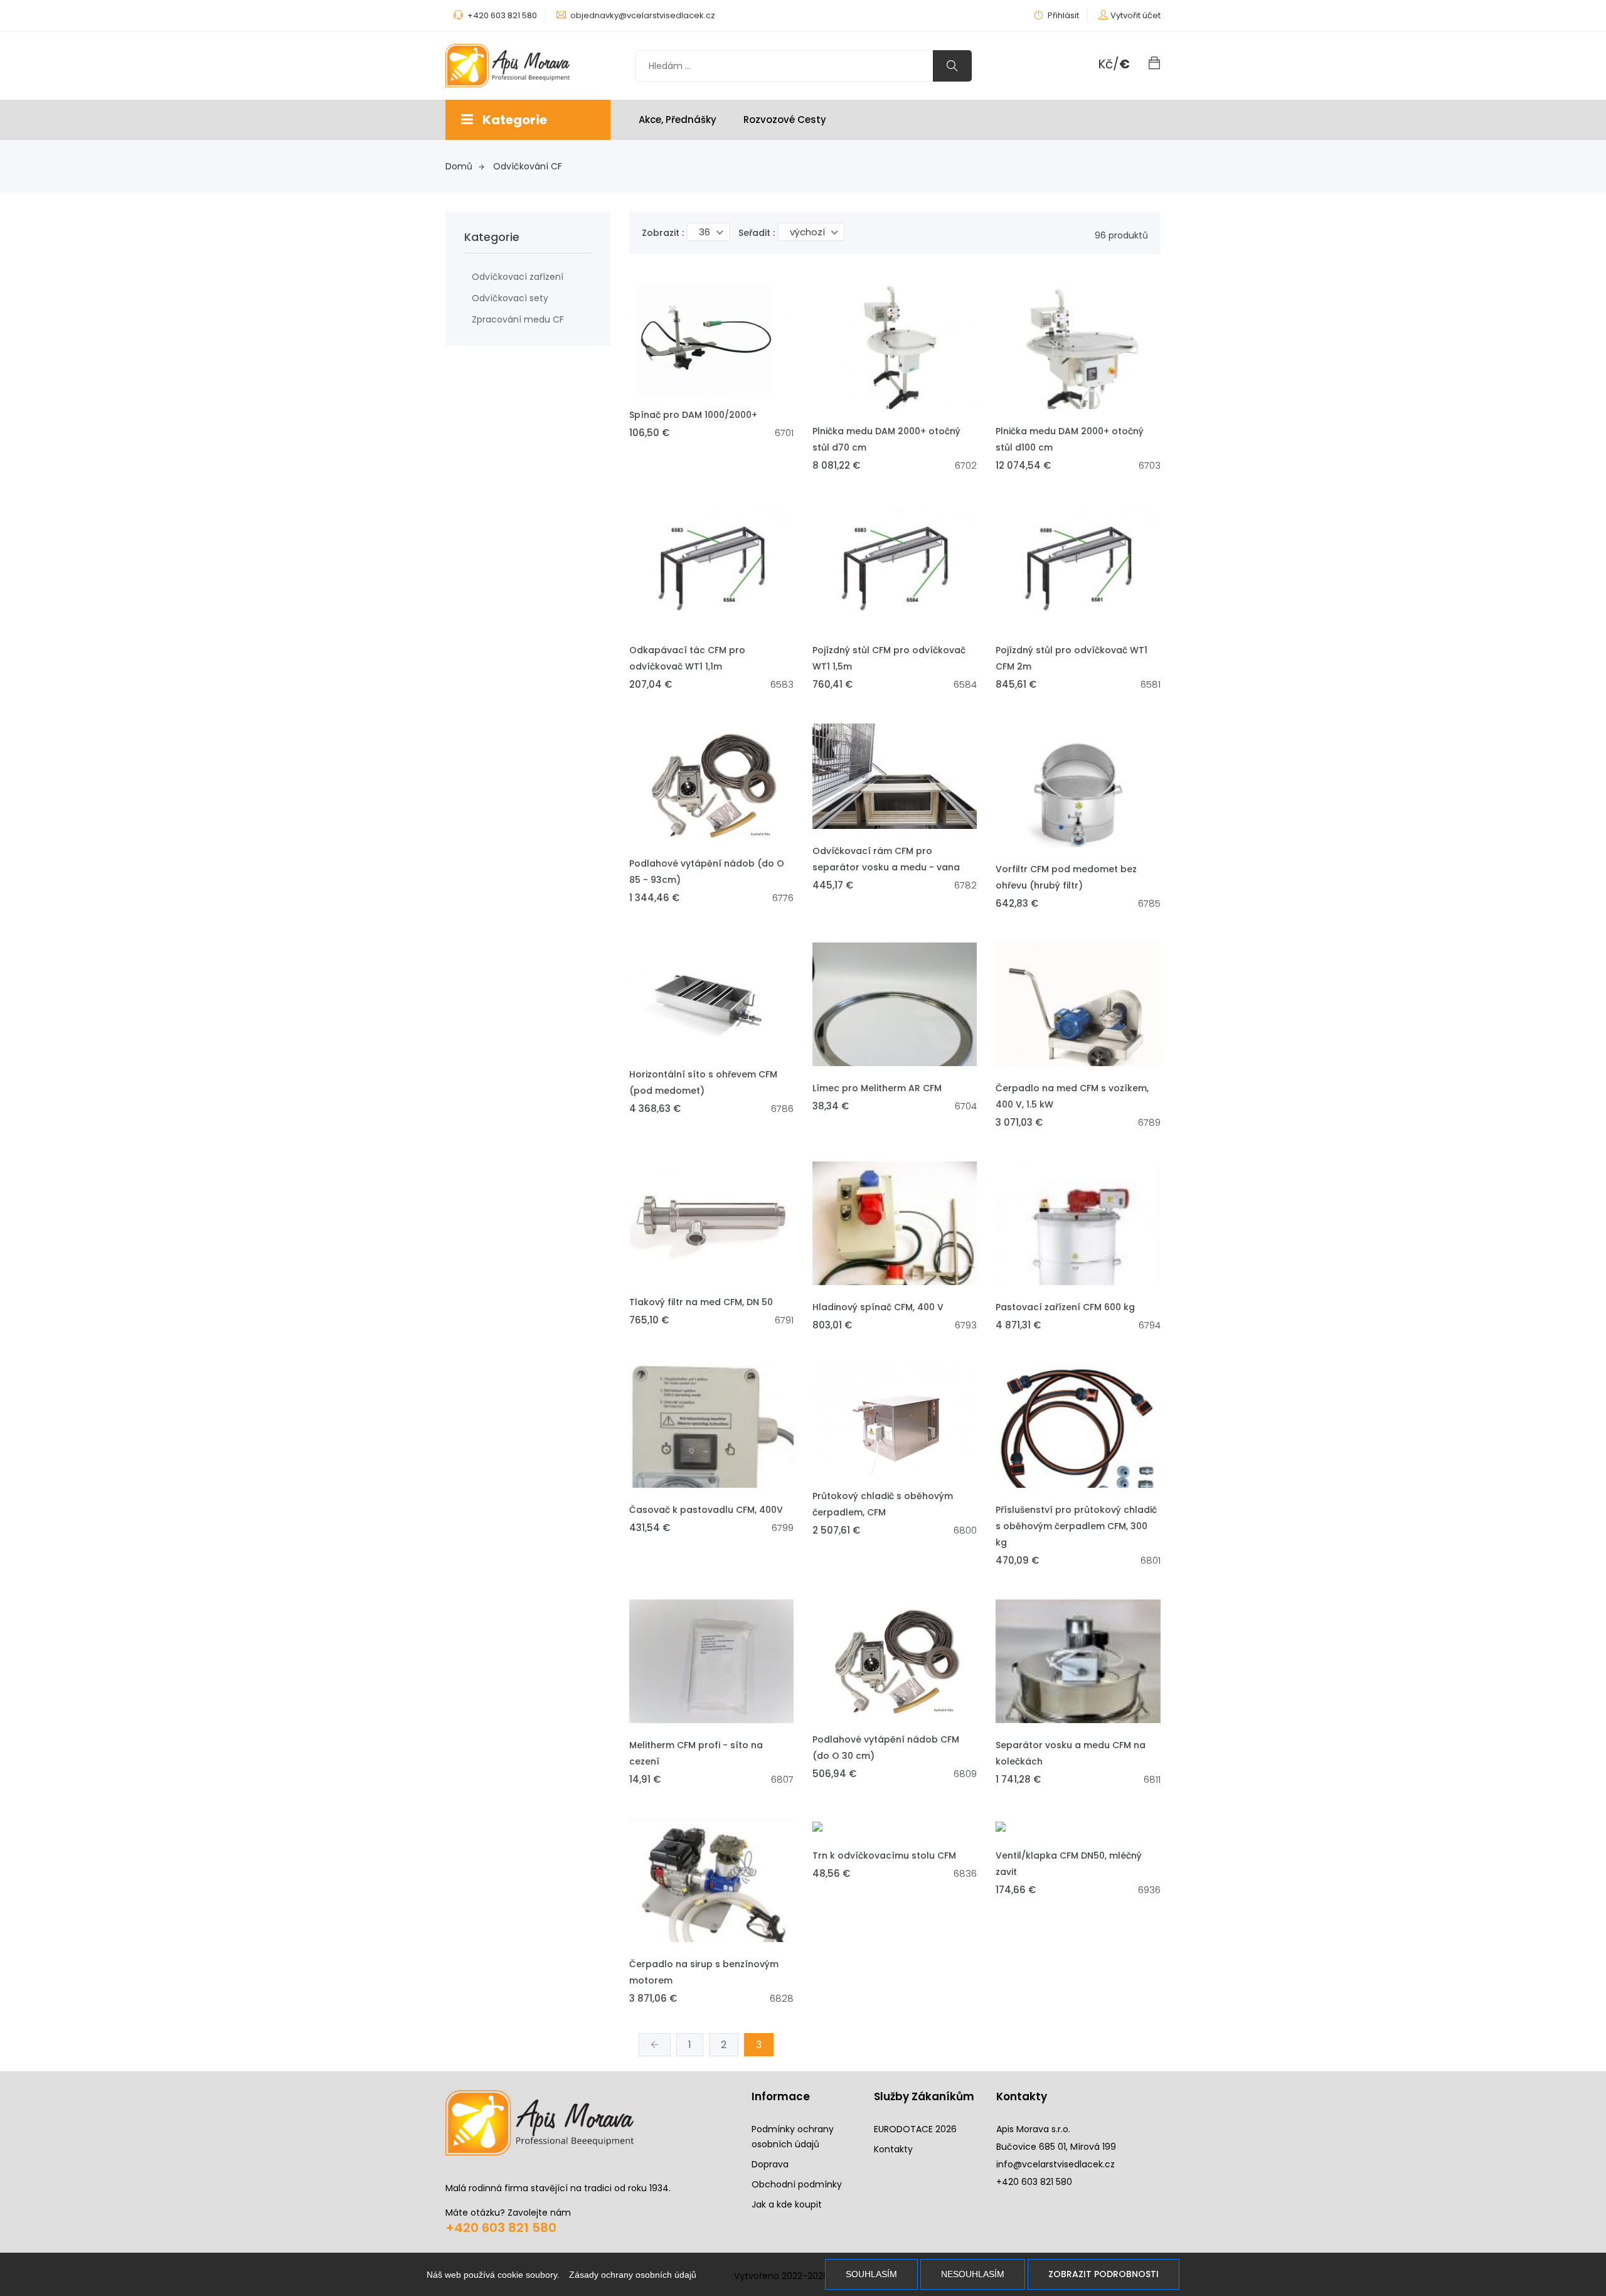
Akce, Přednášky (678, 120)
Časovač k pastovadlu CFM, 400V (706, 1510)
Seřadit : (757, 233)
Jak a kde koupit (787, 2204)
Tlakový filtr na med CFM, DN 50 (701, 1302)
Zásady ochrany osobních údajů (633, 2275)
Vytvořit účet (1135, 15)
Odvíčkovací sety (510, 298)
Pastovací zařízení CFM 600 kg (1065, 1307)
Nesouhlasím (973, 2274)
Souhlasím (871, 2274)
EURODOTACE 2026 (915, 2129)
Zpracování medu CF (518, 319)
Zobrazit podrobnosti (1103, 2274)
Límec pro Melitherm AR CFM (877, 1088)
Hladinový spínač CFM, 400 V (878, 1307)
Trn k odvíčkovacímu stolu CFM (884, 1855)
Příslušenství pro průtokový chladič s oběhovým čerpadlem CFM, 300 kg (1076, 1526)
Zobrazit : (663, 233)
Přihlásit (1062, 15)
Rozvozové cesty (785, 120)
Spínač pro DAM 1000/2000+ (693, 415)
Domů (459, 166)
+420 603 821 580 (501, 2228)
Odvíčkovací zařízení (518, 277)
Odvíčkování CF (528, 166)
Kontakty (893, 2149)
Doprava (770, 2164)
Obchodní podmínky (797, 2184)
